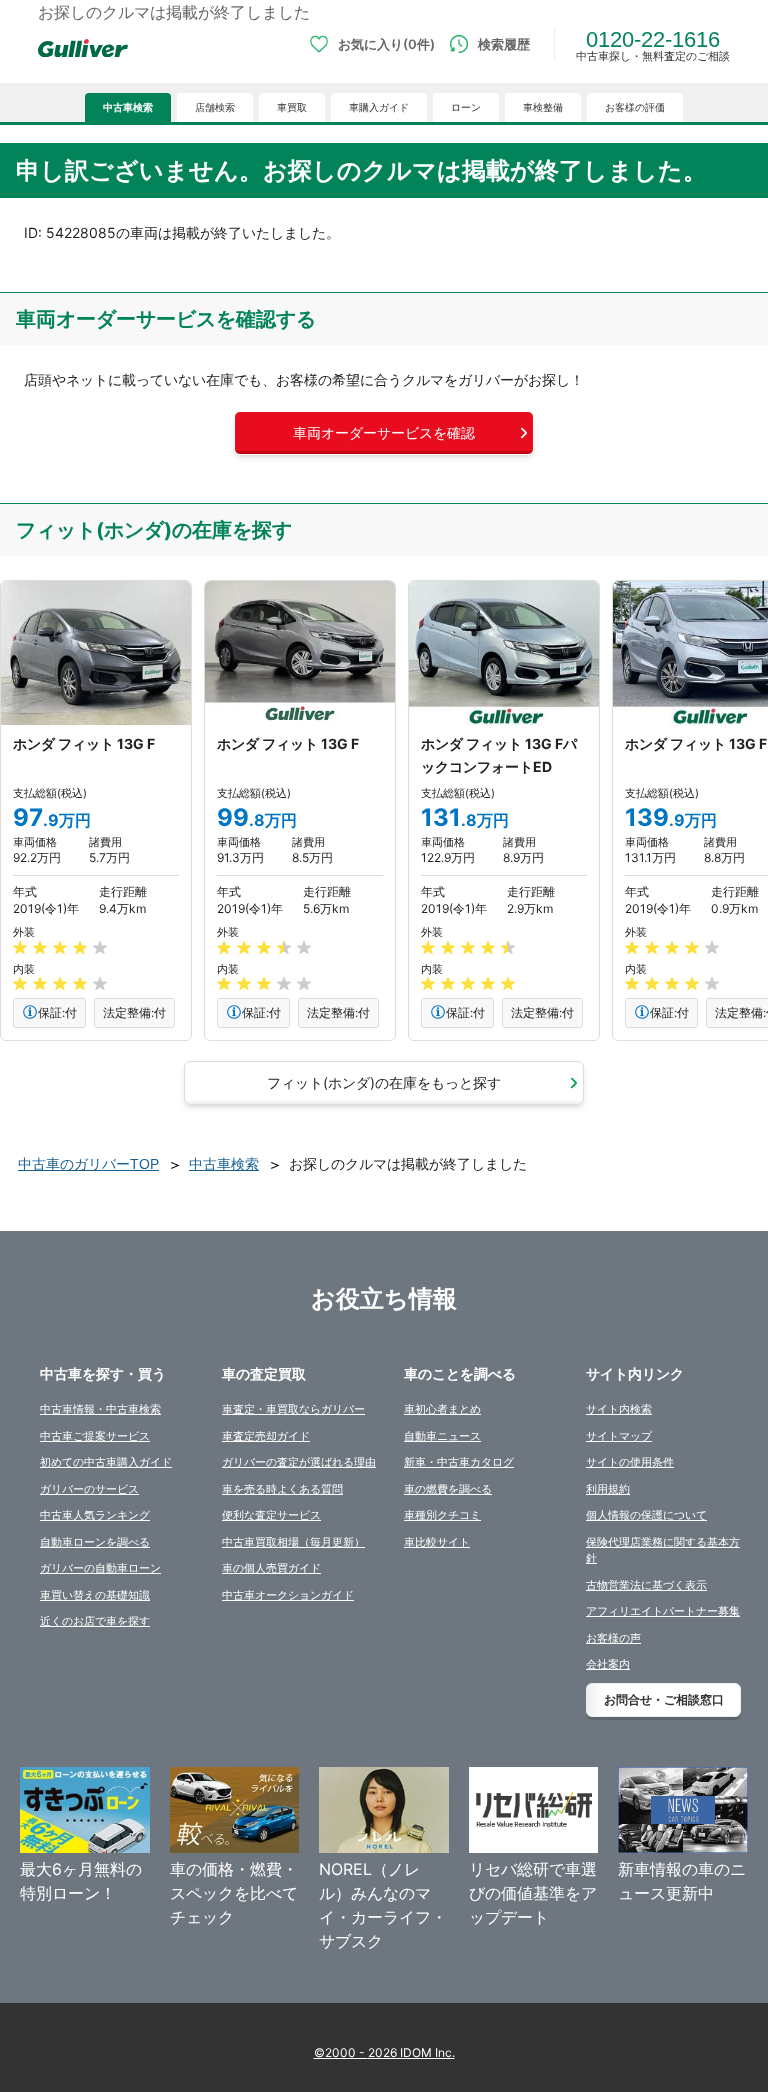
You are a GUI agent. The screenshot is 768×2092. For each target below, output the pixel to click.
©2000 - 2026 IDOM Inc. (384, 2052)
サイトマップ (619, 1436)
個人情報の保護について (646, 1515)
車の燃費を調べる (448, 1489)
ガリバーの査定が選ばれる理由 (299, 1462)
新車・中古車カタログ (459, 1462)
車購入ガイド (379, 107)
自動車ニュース (442, 1436)
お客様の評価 (635, 107)
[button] (384, 433)
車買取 (292, 107)
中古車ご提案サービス (95, 1436)
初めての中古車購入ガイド (106, 1462)
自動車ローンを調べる (95, 1542)
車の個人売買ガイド (271, 1568)
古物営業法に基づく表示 (646, 1585)
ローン (466, 107)
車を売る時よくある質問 (282, 1489)
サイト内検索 (619, 1409)
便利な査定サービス (271, 1515)
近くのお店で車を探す (95, 1621)
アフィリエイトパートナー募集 (663, 1611)
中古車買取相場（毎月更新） (293, 1542)
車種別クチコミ (442, 1515)
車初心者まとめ (442, 1409)
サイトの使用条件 (630, 1462)
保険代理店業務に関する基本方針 (663, 1550)
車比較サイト (437, 1542)
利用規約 (608, 1489)
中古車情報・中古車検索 (100, 1409)
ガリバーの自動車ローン (100, 1568)
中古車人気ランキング (95, 1515)
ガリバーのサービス (89, 1489)
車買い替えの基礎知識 (95, 1595)
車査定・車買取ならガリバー (293, 1409)
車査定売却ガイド (266, 1436)
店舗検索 (215, 107)
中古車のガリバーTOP (88, 1164)
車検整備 (543, 107)
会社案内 (608, 1664)
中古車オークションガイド (288, 1595)
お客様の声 (613, 1638)
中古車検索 (128, 107)
